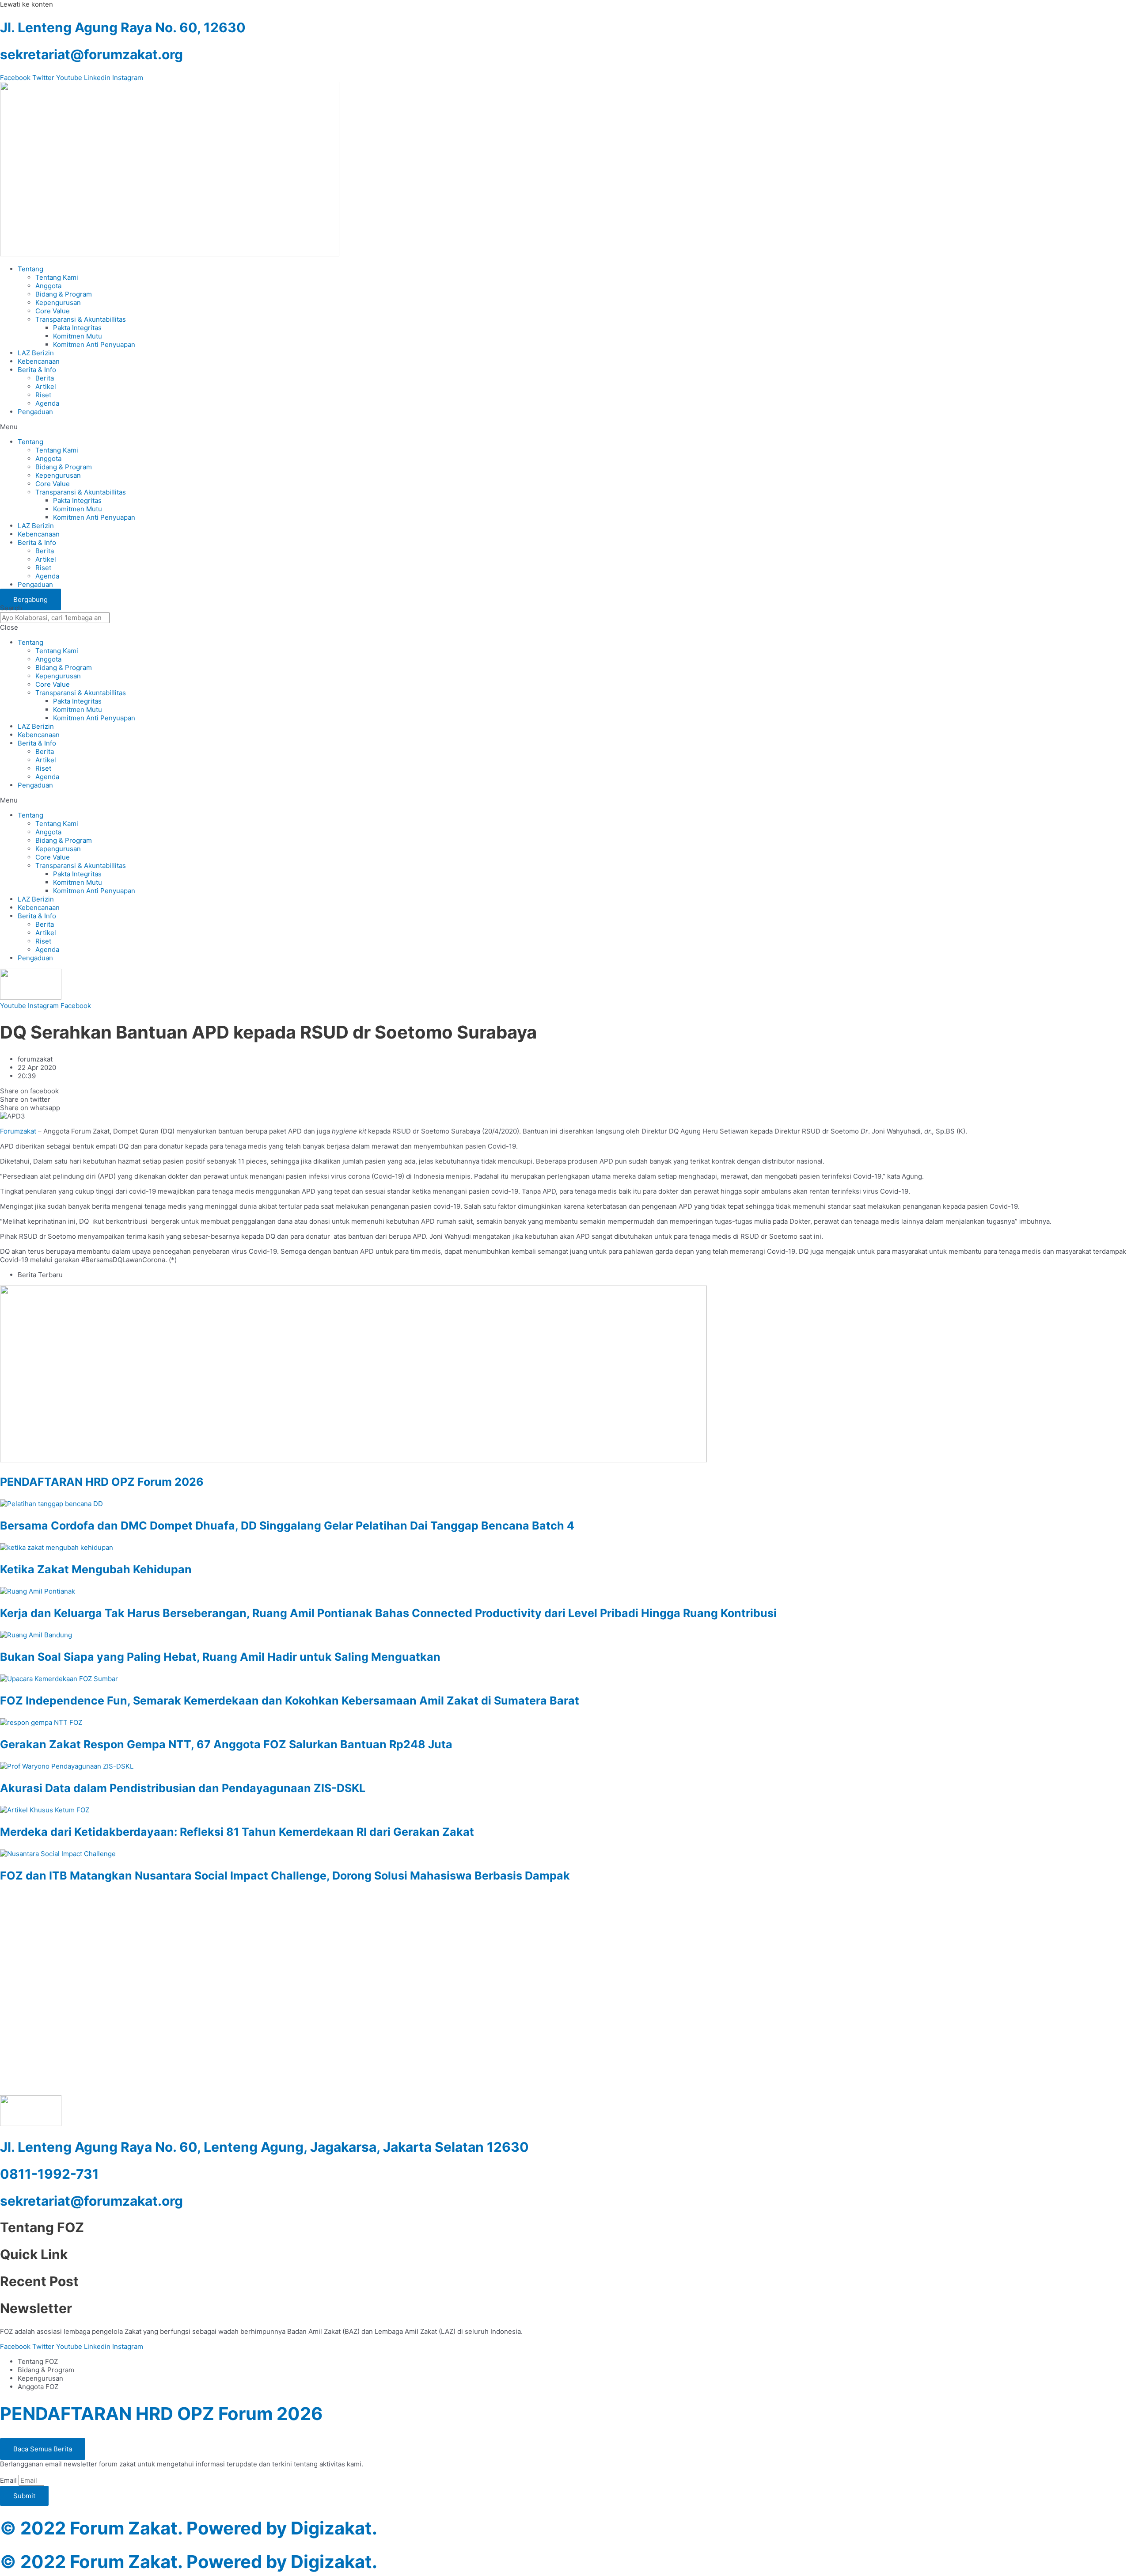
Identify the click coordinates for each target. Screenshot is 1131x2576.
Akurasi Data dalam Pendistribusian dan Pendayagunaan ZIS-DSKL (183, 1788)
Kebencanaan (39, 361)
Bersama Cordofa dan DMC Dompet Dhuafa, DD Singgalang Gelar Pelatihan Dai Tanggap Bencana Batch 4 (287, 1526)
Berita (45, 378)
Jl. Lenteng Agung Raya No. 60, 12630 (123, 27)
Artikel (46, 386)
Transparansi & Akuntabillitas (81, 319)
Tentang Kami (57, 277)
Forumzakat (18, 1131)
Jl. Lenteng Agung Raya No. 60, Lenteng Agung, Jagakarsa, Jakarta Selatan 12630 (264, 2147)
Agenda (47, 403)
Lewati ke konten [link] (27, 4)
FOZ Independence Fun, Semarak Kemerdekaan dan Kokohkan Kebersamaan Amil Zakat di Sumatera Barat (290, 1701)
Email (9, 2480)
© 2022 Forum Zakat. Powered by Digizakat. (189, 2528)
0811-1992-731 (49, 2174)
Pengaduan (35, 412)
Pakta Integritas (77, 328)
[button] (565, 427)
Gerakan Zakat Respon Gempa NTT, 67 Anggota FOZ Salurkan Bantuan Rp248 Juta (226, 1744)
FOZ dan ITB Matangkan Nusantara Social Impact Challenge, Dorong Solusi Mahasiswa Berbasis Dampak (285, 1876)
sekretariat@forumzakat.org (91, 54)
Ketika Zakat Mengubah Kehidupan (96, 1569)
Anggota (48, 286)
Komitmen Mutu (78, 336)
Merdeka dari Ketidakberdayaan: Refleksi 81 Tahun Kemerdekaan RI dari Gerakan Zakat (237, 1832)
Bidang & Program (64, 294)
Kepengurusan (58, 302)
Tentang (30, 269)
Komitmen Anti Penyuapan (94, 344)
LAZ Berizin (36, 353)
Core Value (53, 311)
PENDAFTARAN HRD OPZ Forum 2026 (102, 1482)
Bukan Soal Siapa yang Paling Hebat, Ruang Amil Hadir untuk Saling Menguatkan (220, 1657)
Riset (43, 395)
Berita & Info (37, 370)
